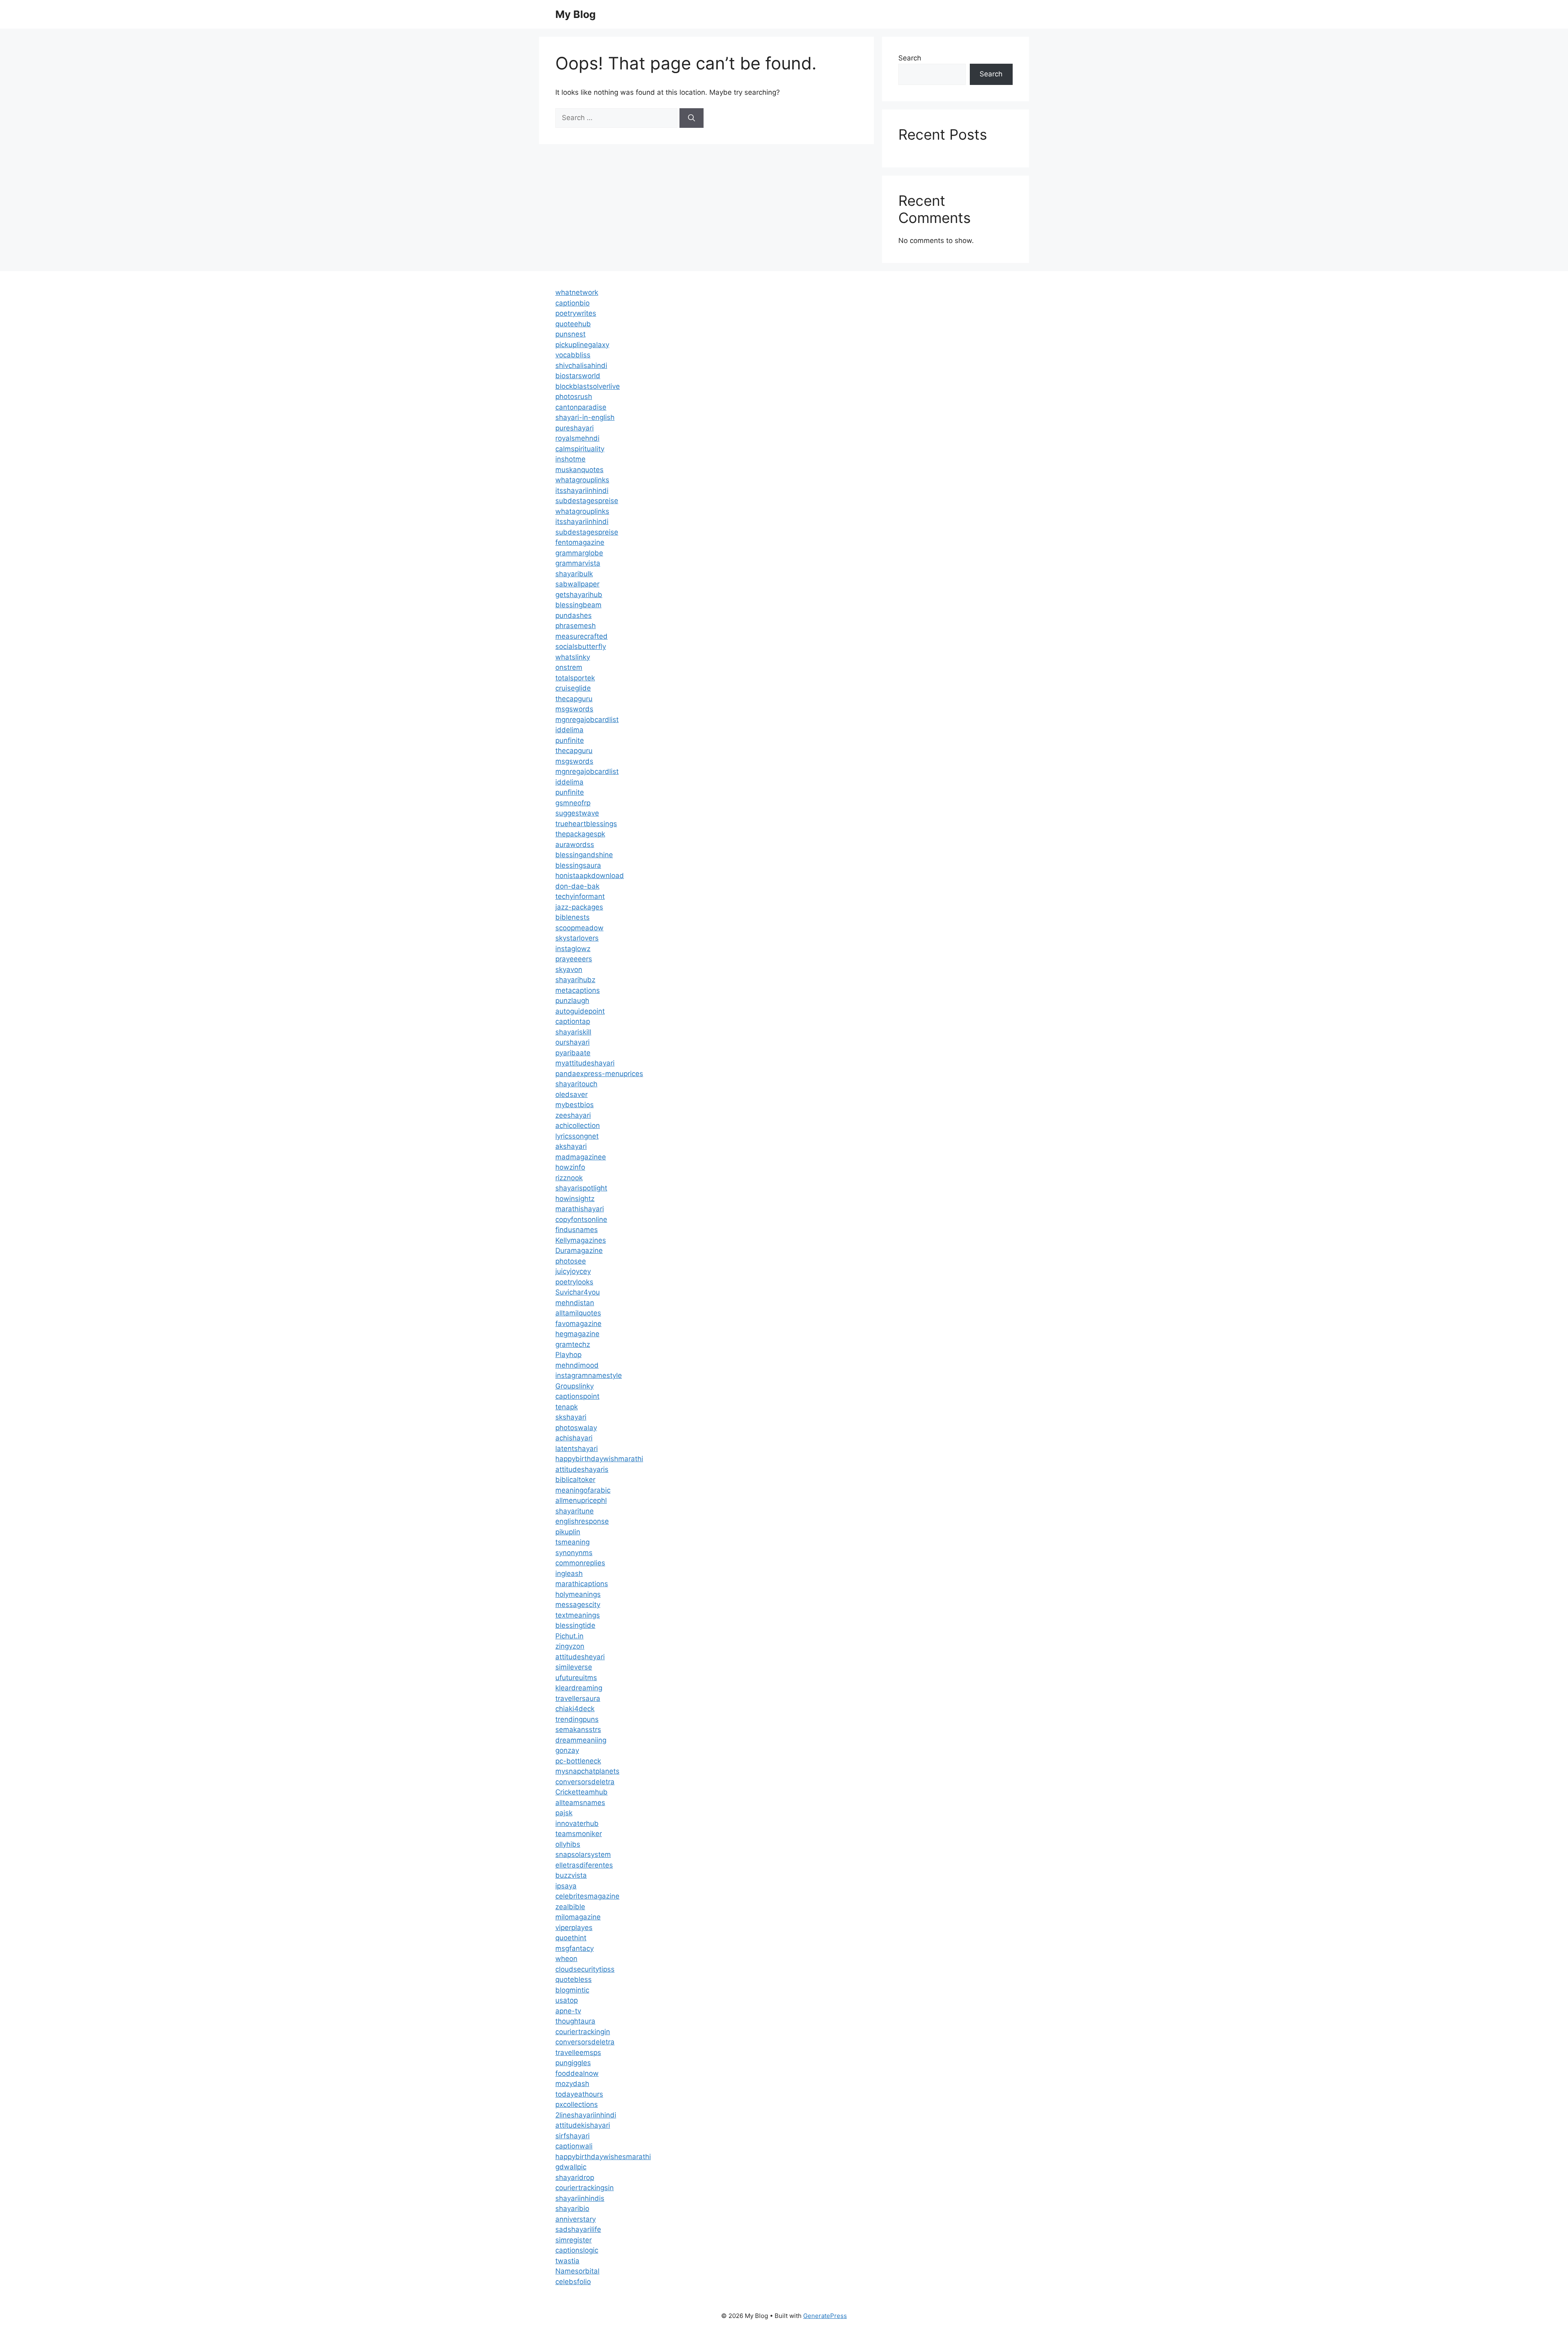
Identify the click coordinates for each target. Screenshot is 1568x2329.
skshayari (571, 1417)
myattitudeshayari (585, 1063)
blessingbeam (578, 605)
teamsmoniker (579, 1834)
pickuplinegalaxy (582, 345)
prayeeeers (574, 959)
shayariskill (573, 1032)
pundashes (574, 615)
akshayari (571, 1146)
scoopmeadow (579, 928)
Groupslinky (575, 1386)
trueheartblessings (586, 824)
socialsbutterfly (581, 646)
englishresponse (582, 1521)
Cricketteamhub (581, 1792)
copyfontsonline (581, 1219)
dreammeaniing (581, 1740)
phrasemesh (576, 626)
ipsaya (566, 1886)
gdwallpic (571, 2167)
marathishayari (580, 1209)
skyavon (569, 969)
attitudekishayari (583, 2125)
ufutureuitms (576, 1678)
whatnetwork (577, 292)
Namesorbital (577, 2271)
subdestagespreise (587, 501)
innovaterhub (577, 1823)
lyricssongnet (577, 1136)
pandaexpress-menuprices (599, 1074)
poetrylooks (574, 1282)
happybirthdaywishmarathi (599, 1459)
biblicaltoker (575, 1480)
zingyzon (570, 1646)
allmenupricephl (581, 1500)
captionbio (572, 303)
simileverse (574, 1667)
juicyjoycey (573, 1271)
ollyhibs (568, 1844)
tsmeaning (572, 1542)
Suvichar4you (578, 1292)
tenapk (567, 1407)
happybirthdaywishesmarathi (603, 2157)
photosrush (574, 397)
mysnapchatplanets (587, 1771)
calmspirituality (580, 449)
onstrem (569, 667)
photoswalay (576, 1428)
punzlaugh (572, 1001)
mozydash (572, 2084)
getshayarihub (579, 595)
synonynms (574, 1553)
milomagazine (578, 1917)
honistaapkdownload (590, 876)
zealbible (570, 1907)
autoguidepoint (580, 1011)
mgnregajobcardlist (587, 720)
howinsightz (575, 1199)
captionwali (574, 2146)
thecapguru (574, 699)
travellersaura (578, 1698)
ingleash (569, 1573)
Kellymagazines (581, 1240)
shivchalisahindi (581, 366)
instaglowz (573, 949)
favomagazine (578, 1324)
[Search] (692, 118)
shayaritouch (576, 1084)
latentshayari (577, 1449)
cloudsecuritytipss (585, 1969)
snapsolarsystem (583, 1854)
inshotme (570, 459)
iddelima (569, 730)
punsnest (570, 334)
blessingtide (575, 1625)
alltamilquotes (578, 1313)
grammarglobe (579, 553)
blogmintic (572, 1990)
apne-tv (568, 2011)
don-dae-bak (577, 886)
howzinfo (570, 1167)
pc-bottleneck (578, 1761)
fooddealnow (577, 2073)
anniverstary (576, 2219)
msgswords (574, 709)
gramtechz (573, 1344)
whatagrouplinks (582, 480)
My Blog (576, 14)
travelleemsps (578, 2053)
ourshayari (572, 1042)
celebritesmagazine (587, 1896)
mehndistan (575, 1303)
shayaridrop (575, 2177)
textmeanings (578, 1615)
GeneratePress (825, 2316)
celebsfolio (573, 2282)
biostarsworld (578, 376)
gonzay (567, 1750)
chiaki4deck (575, 1709)
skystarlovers (577, 938)
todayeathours (579, 2094)
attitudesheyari (580, 1657)
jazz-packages (579, 907)
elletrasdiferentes (584, 1865)
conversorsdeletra (585, 1782)
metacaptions (578, 990)
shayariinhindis (580, 2198)
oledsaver (571, 1094)
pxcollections (577, 2104)
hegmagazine (577, 1334)
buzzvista (571, 1875)
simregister (574, 2240)
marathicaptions (582, 1584)
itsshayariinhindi (582, 490)
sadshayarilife (578, 2229)
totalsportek (575, 678)
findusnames (577, 1230)
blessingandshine (584, 855)
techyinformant (580, 896)
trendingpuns (577, 1719)
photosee (571, 1261)
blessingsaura (578, 865)
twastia (567, 2261)
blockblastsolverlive (588, 386)
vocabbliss (573, 355)
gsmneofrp (573, 803)
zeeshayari (573, 1115)
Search (910, 58)
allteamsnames (580, 1803)
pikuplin (568, 1532)
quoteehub (573, 324)
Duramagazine (579, 1250)
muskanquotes (579, 470)
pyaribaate (573, 1053)
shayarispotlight (581, 1188)
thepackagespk (580, 834)
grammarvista (578, 563)
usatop (567, 2000)
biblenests (572, 917)
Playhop (568, 1355)
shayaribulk (574, 574)
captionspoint (577, 1396)
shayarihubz (575, 980)
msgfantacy (575, 1948)
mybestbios (575, 1105)
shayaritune (575, 1511)
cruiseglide (573, 688)
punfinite (570, 740)
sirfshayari (572, 2136)
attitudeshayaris (582, 1469)
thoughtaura (575, 2021)
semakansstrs (578, 1729)
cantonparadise (581, 407)
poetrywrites (576, 313)
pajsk (564, 1813)
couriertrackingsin (585, 2188)
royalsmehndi (577, 438)
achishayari (574, 1438)
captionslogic (577, 2250)
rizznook (569, 1178)
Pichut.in (569, 1636)
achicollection (578, 1125)
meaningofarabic (583, 1490)
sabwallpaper (577, 584)
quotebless (574, 1979)
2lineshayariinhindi (586, 2115)
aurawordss (575, 845)
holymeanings (578, 1594)
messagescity (578, 1605)
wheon (566, 1959)
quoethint (571, 1938)
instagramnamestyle (589, 1375)
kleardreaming (579, 1688)
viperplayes (574, 1928)
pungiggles (573, 2063)
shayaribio (572, 2209)
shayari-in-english (585, 417)
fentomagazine (580, 542)
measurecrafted (581, 636)
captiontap (573, 1021)
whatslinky (573, 657)
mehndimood (577, 1365)
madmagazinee (581, 1157)
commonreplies (580, 1563)
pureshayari (575, 428)
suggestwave (577, 813)
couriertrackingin (583, 2032)
